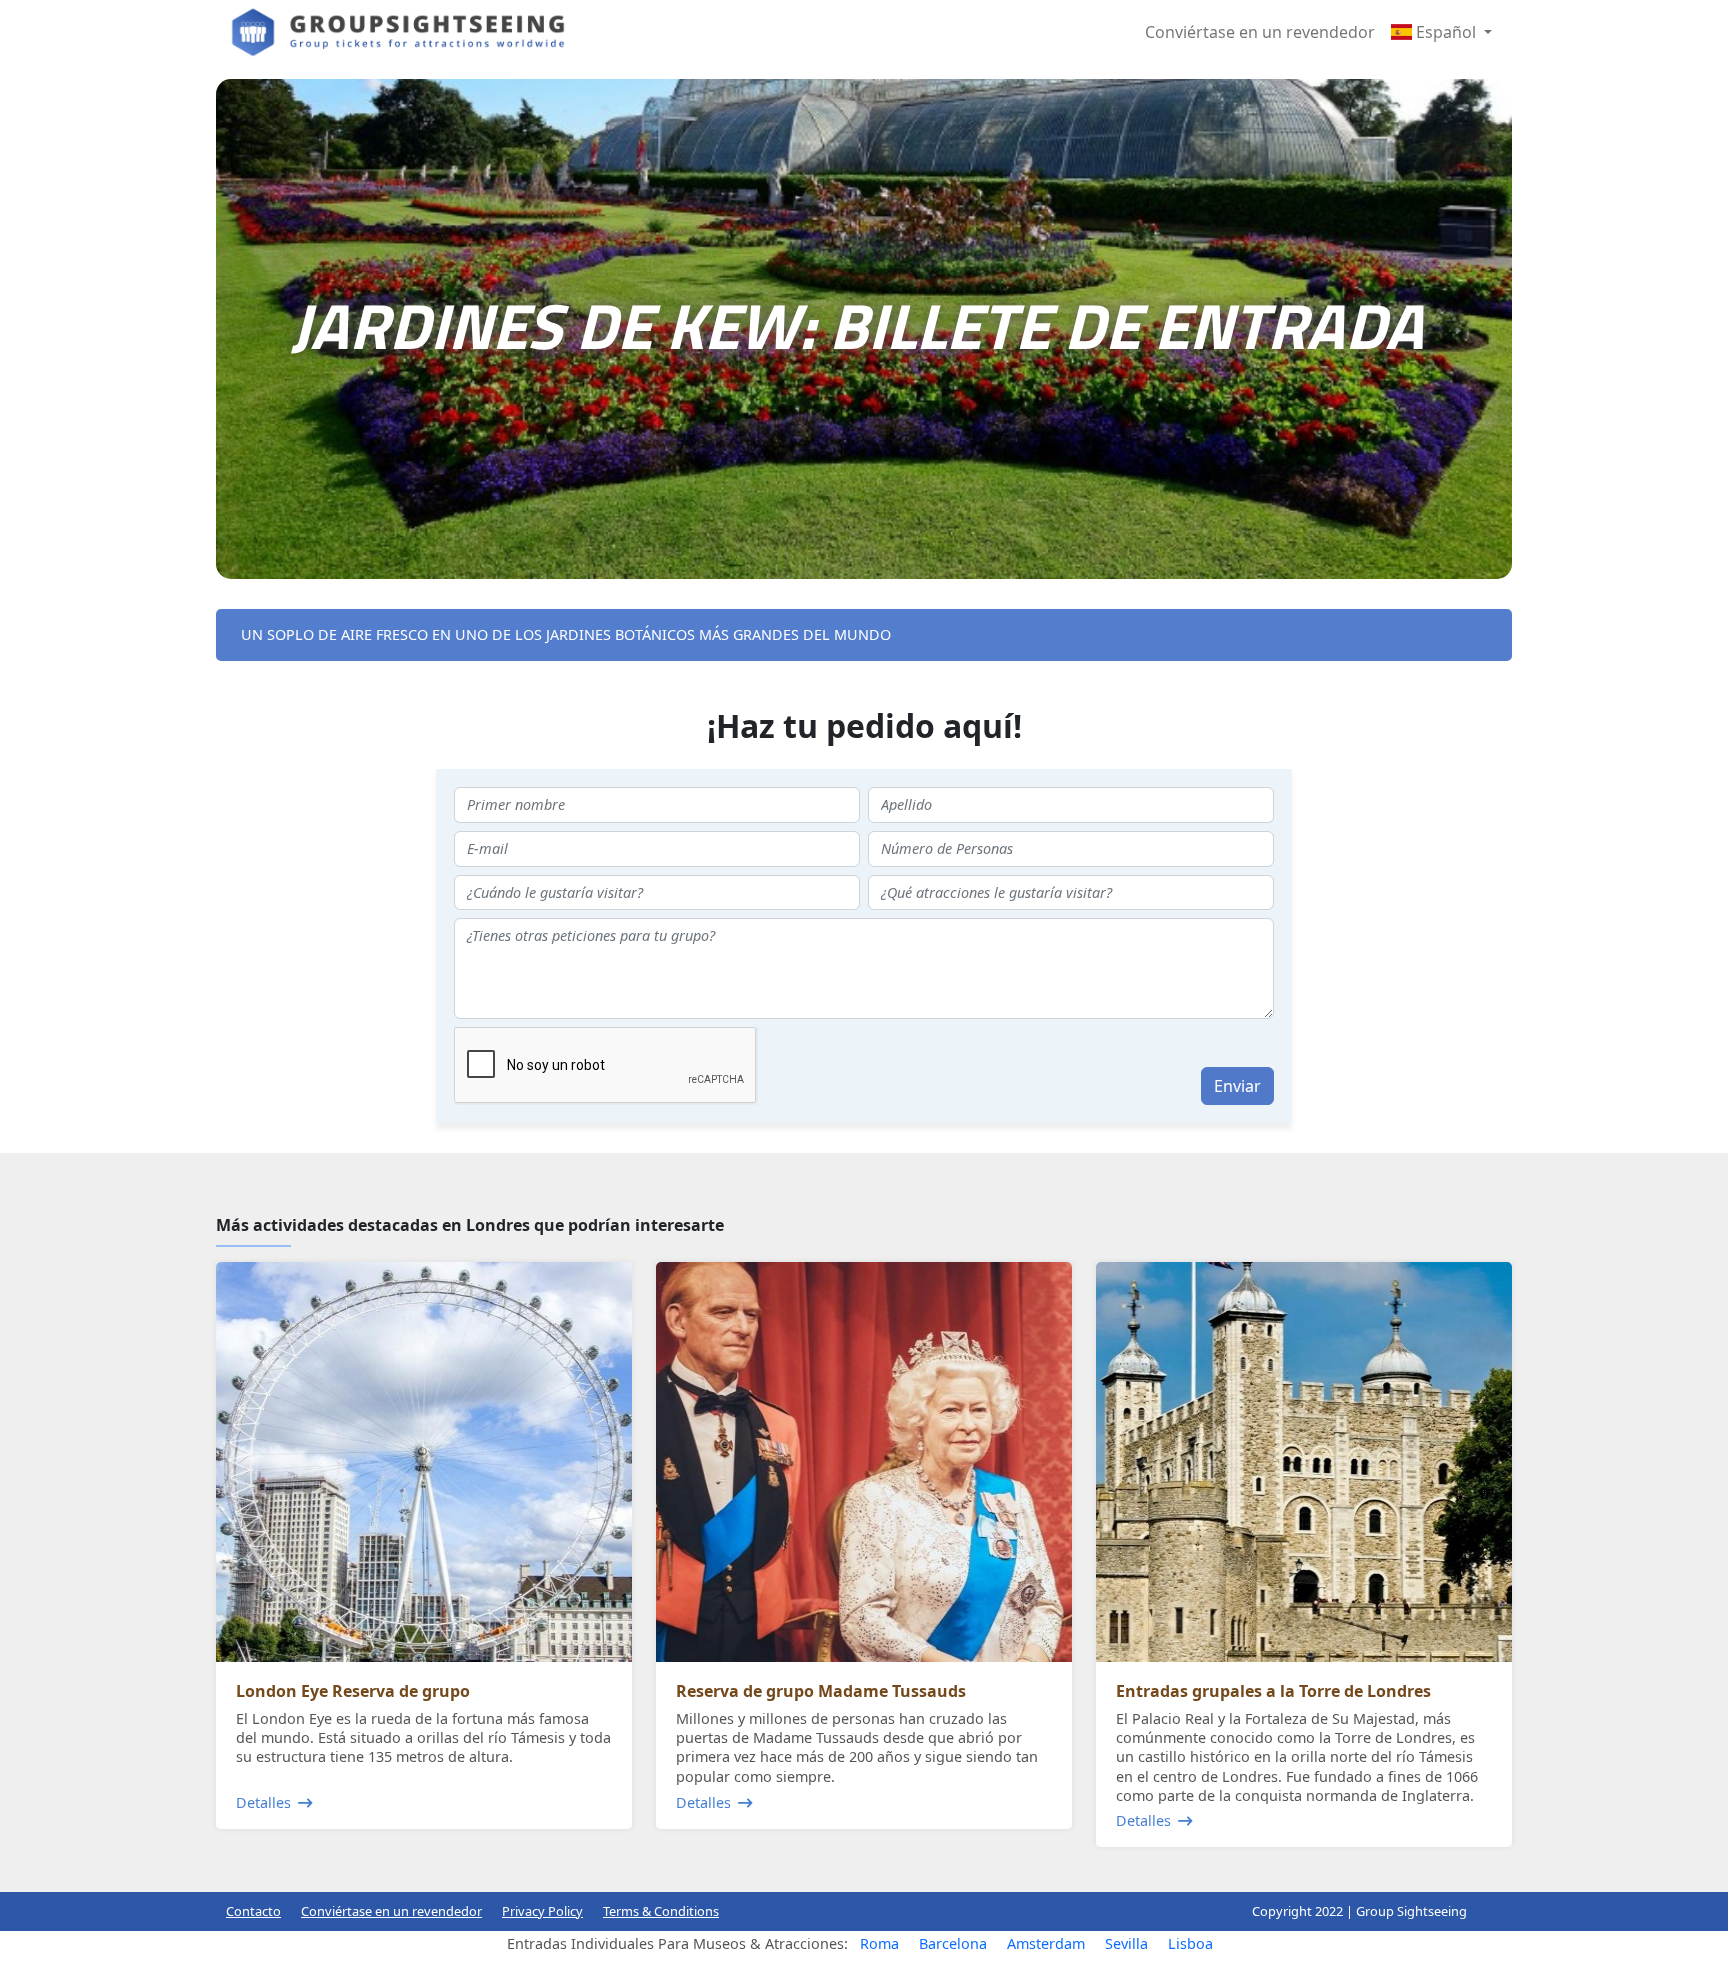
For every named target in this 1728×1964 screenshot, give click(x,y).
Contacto (253, 1911)
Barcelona (953, 1943)
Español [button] (1446, 32)
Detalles (263, 1802)
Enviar (1237, 1086)
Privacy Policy (542, 1911)
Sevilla (1126, 1943)
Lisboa (1190, 1943)
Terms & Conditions (661, 1911)
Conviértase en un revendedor (1260, 32)
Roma (879, 1943)
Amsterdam (1046, 1943)
